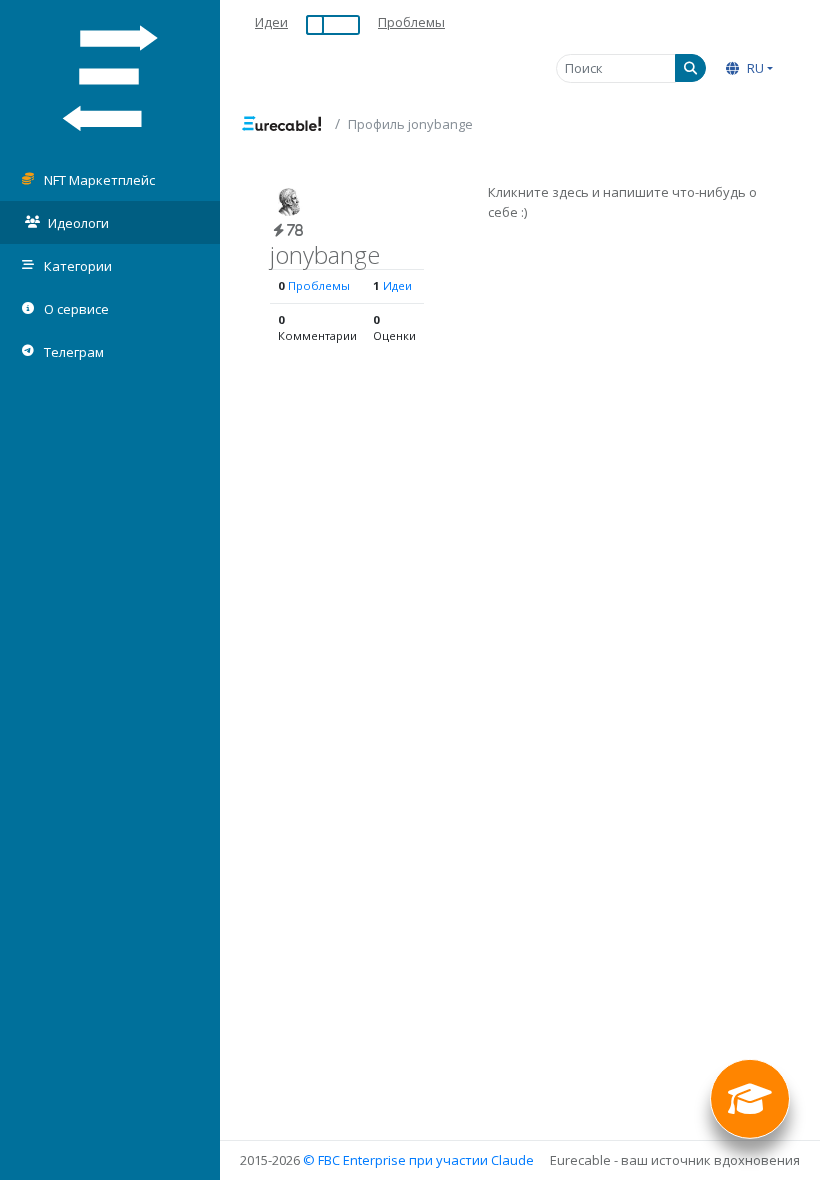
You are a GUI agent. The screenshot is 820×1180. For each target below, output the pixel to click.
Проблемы (411, 22)
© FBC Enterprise (354, 1160)
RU (754, 68)
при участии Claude (471, 1160)
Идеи (271, 22)
